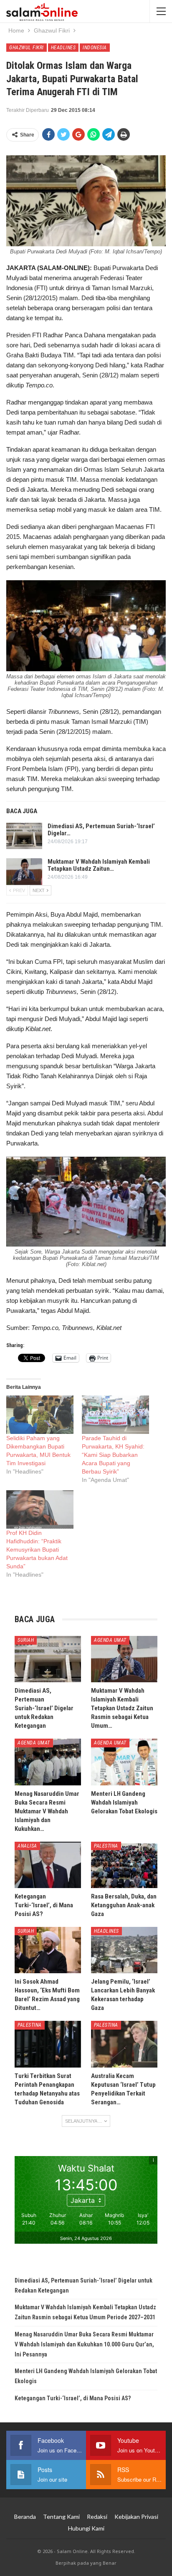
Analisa (27, 1846)
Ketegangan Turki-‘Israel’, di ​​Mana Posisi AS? (73, 2398)
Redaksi (97, 2517)
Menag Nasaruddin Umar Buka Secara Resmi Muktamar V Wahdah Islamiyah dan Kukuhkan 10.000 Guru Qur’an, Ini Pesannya (84, 2344)
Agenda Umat (110, 1640)
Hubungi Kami (86, 2528)
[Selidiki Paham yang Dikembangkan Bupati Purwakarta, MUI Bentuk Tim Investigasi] (40, 1415)
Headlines (63, 48)
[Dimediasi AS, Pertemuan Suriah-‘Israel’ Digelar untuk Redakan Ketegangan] (24, 836)
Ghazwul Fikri (27, 48)
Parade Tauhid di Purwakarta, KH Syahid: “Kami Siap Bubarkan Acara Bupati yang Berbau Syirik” (113, 1455)
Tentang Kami (61, 2517)
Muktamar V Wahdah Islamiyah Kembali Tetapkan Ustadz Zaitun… (99, 865)
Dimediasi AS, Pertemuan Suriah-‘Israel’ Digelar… (101, 830)
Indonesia (95, 48)
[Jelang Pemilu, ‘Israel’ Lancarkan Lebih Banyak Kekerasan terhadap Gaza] (124, 1950)
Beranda (25, 2517)
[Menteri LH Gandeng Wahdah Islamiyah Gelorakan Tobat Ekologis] (124, 1762)
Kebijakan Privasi (136, 2517)
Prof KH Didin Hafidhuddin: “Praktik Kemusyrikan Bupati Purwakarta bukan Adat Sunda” (37, 1550)
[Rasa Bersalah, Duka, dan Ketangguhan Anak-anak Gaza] (124, 1865)
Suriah (26, 1640)
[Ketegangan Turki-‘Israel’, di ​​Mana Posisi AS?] (48, 1865)
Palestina (106, 1846)
